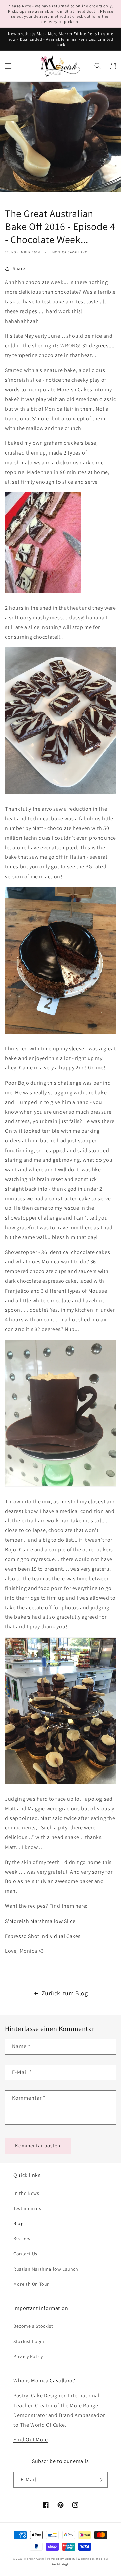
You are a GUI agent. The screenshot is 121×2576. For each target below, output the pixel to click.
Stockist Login (29, 2341)
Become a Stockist (33, 2326)
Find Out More (31, 2440)
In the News (26, 2193)
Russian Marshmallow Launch (46, 2269)
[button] (8, 66)
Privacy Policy (28, 2356)
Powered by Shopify (61, 2558)
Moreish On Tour (31, 2284)
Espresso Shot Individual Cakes (43, 1936)
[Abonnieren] (100, 2480)
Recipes (22, 2238)
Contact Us (25, 2254)
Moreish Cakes (34, 2558)
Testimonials (27, 2208)
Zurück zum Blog (65, 1993)
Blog (18, 2223)
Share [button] (19, 268)
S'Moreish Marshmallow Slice (40, 1921)
